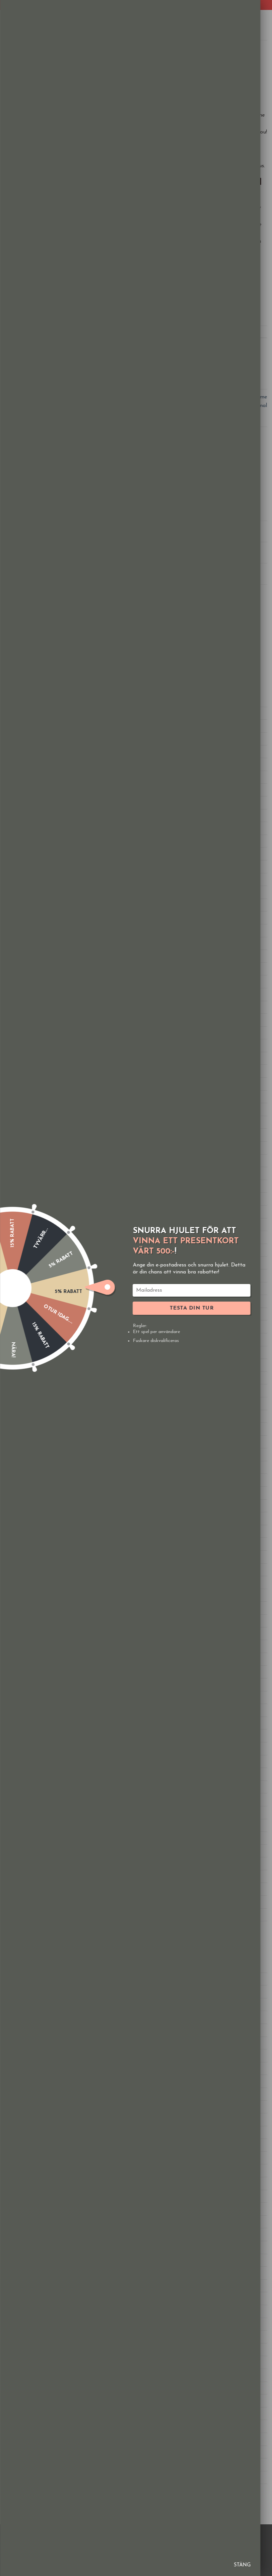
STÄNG (242, 2565)
